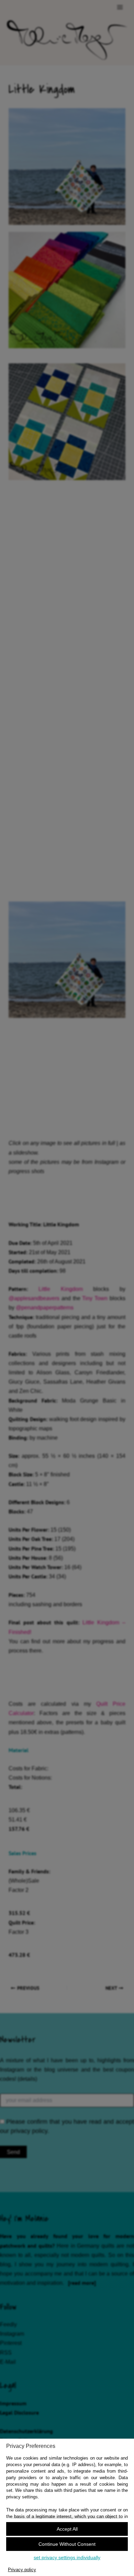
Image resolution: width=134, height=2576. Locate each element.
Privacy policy (22, 2570)
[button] (67, 2529)
